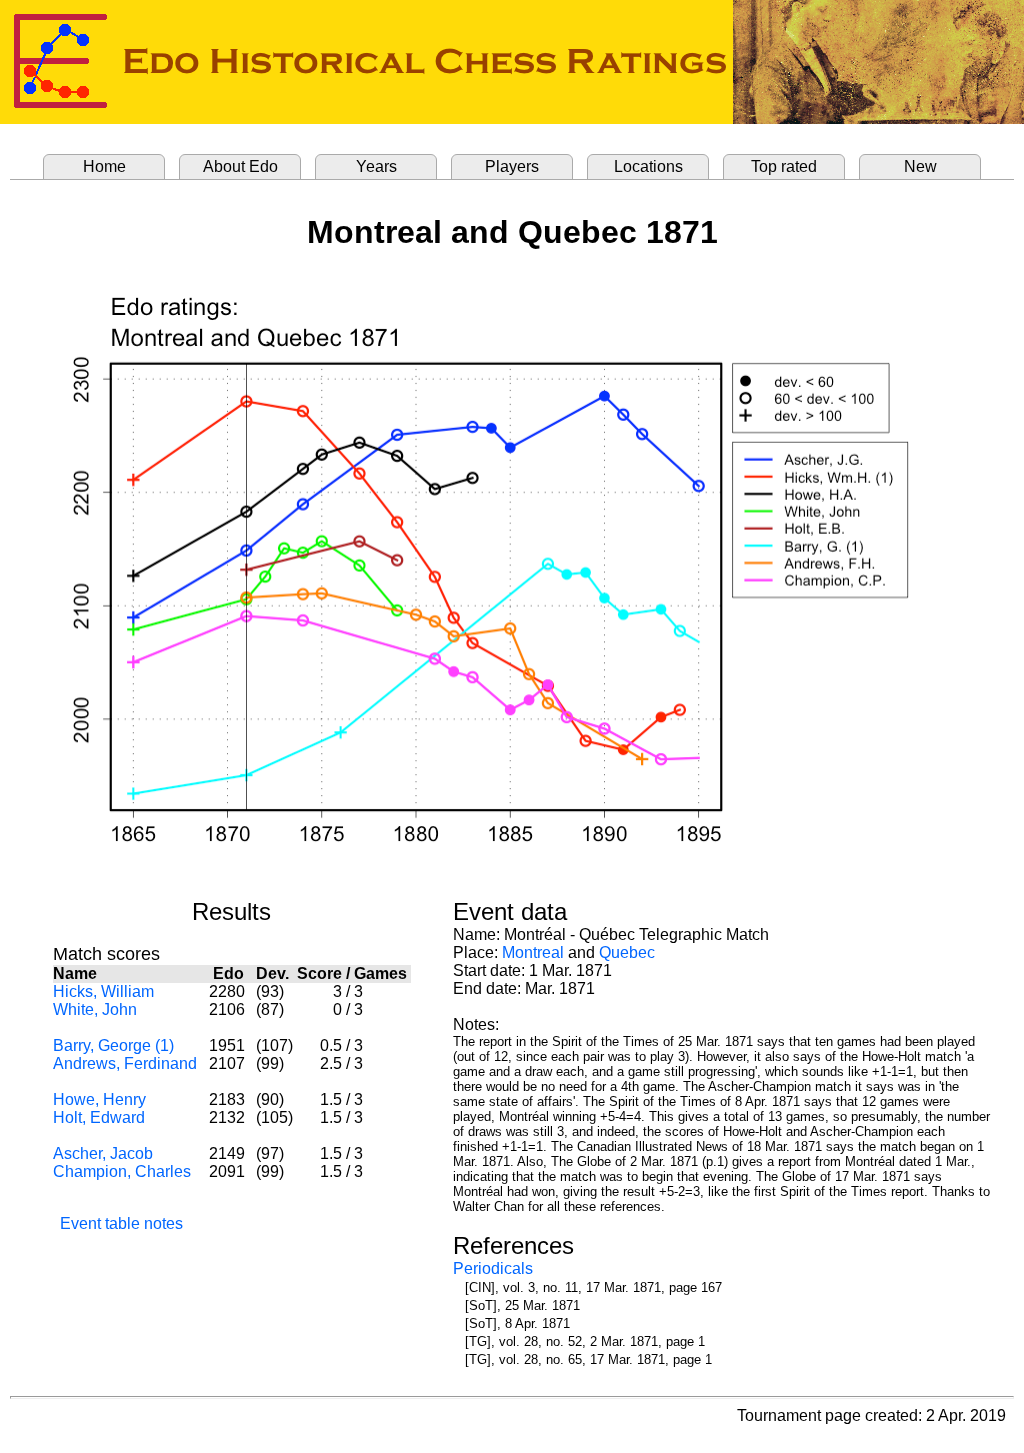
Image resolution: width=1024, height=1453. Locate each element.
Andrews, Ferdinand (125, 1063)
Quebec (627, 952)
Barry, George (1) (113, 1045)
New (920, 166)
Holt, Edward (99, 1117)
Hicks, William (103, 991)
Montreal (533, 952)
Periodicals (493, 1268)
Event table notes (121, 1223)
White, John (95, 1009)
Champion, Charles (122, 1171)
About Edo (240, 166)
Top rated (784, 166)
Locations (648, 166)
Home (104, 166)
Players (512, 166)
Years (376, 166)
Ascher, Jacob (103, 1153)
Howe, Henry (99, 1099)
